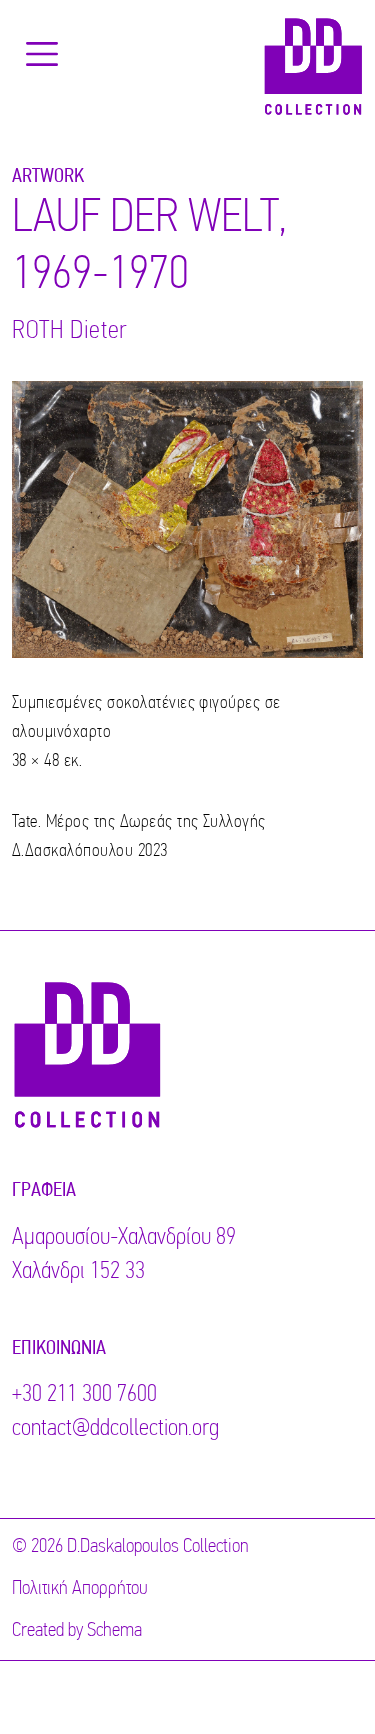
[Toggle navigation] (42, 54)
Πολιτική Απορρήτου (80, 1589)
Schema (114, 1631)
